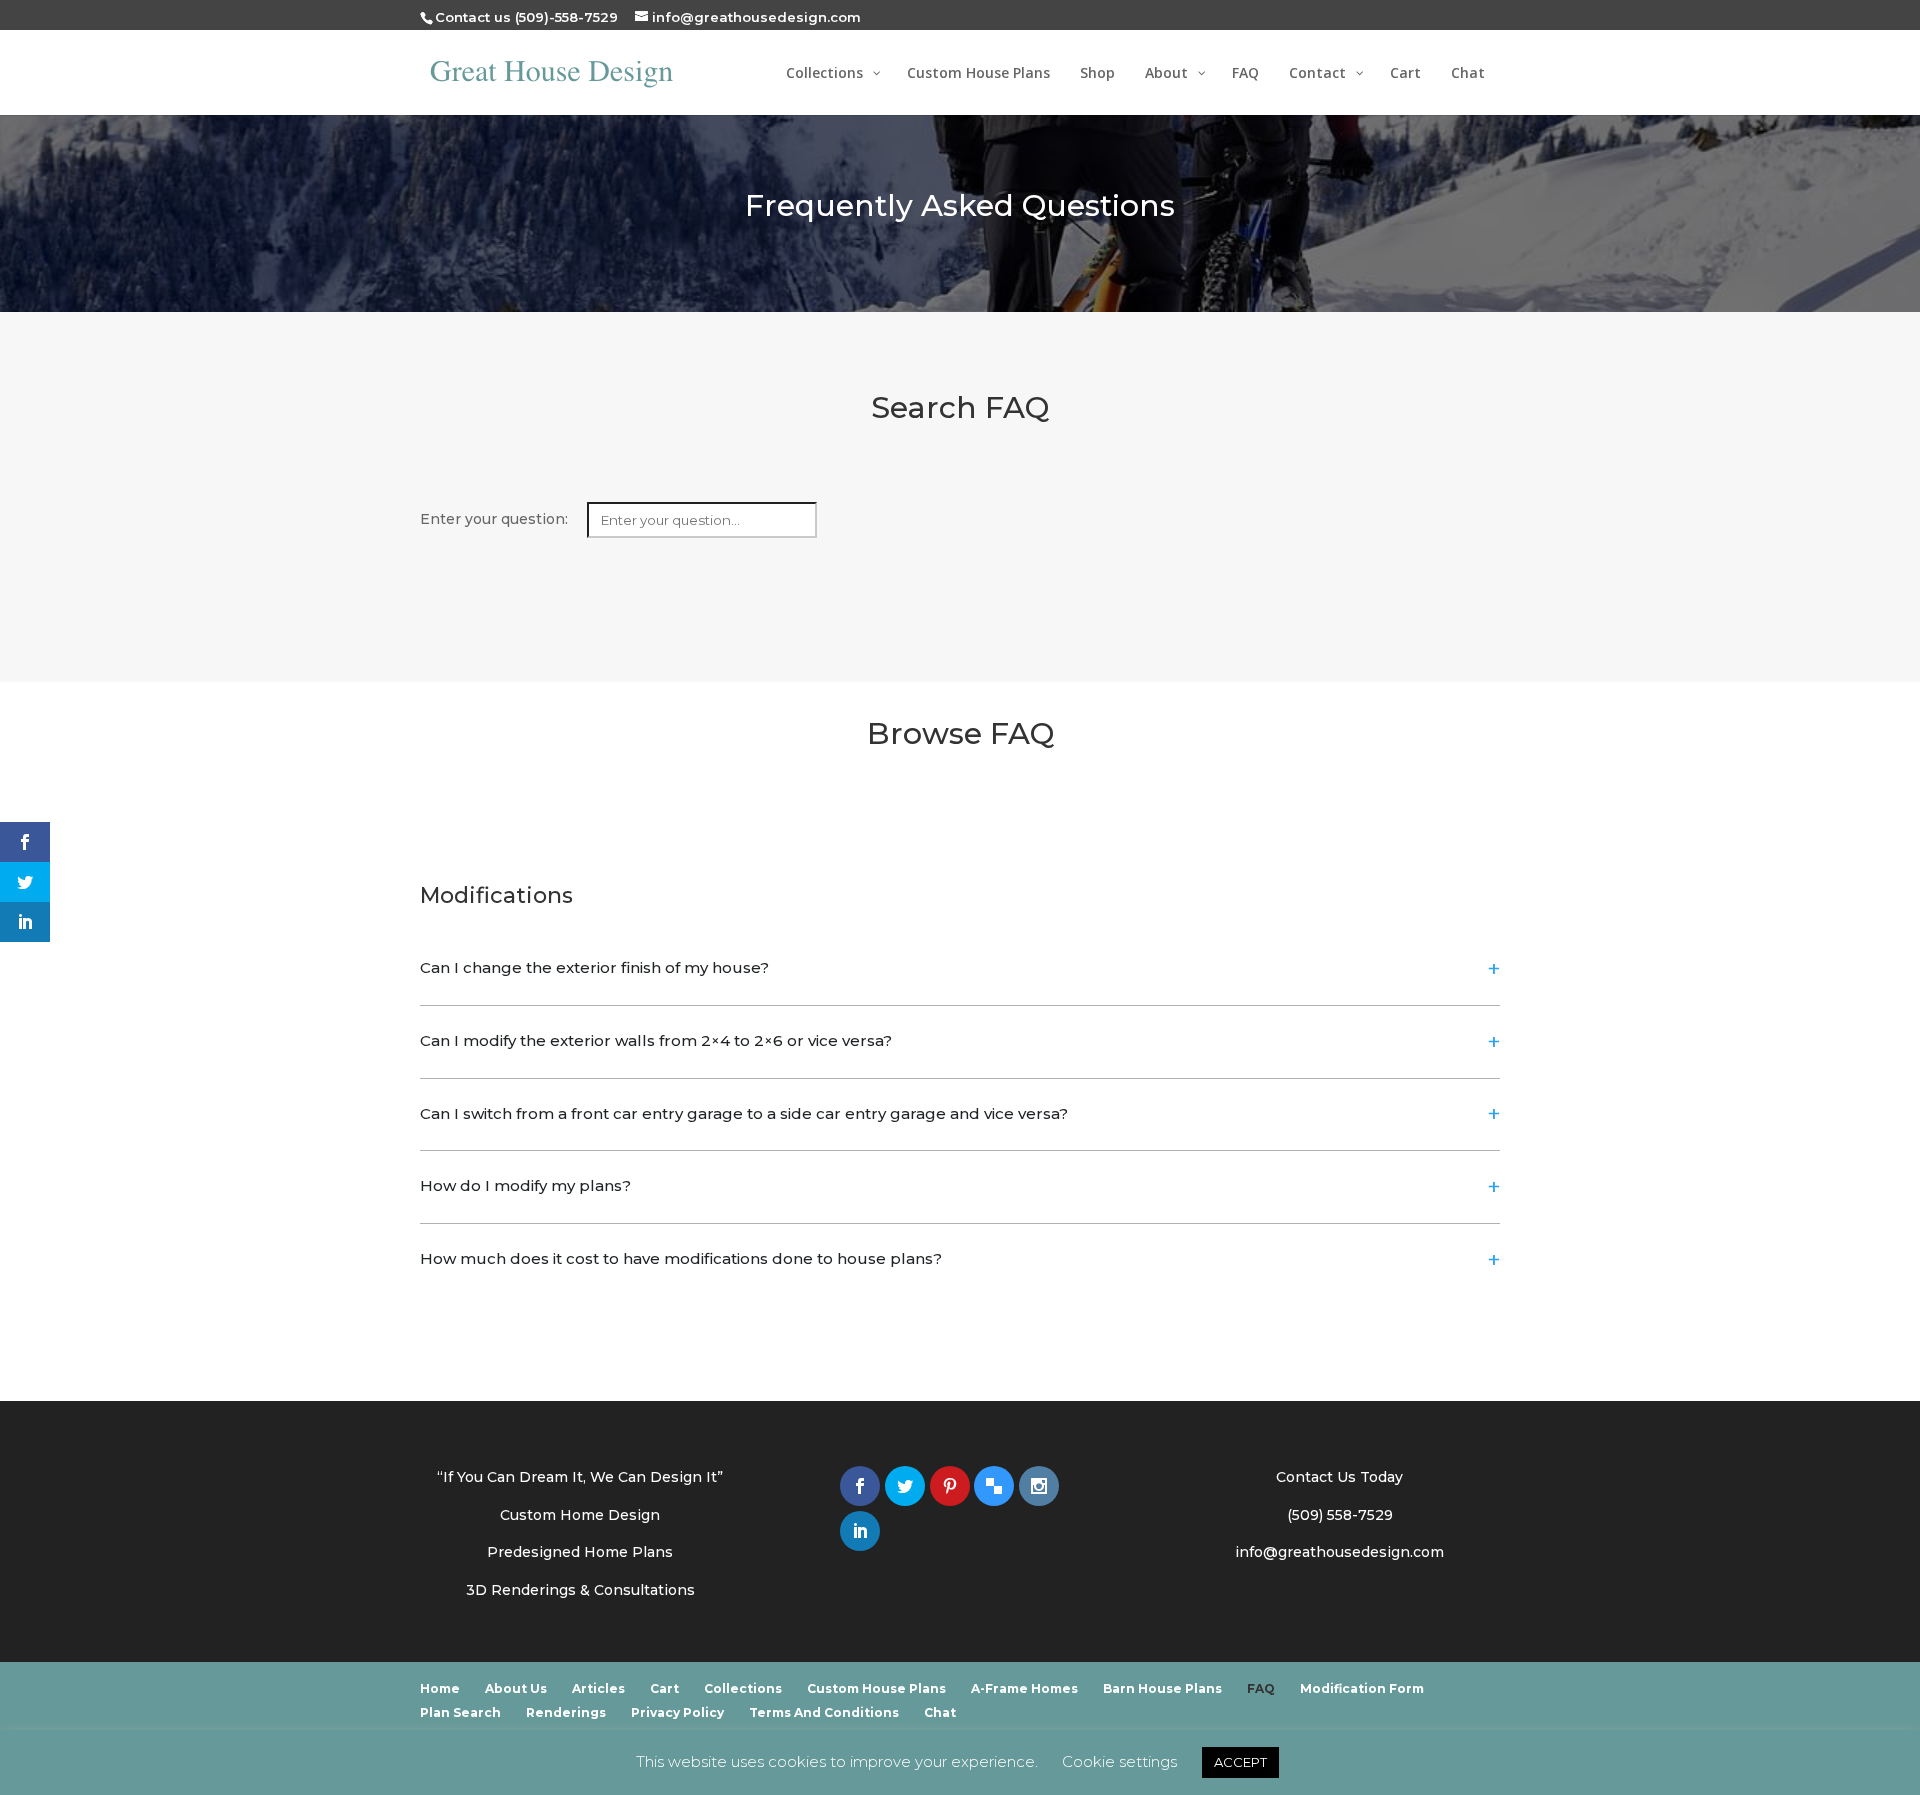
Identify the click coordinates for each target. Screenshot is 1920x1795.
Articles (598, 1688)
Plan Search (460, 1712)
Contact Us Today (1339, 1477)
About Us (516, 1688)
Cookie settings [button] (1119, 1761)
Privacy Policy (677, 1712)
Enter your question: (496, 519)
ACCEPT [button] (1240, 1762)
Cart (664, 1688)
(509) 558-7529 (1340, 1515)
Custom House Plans (876, 1688)
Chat (940, 1712)
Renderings (566, 1712)
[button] (960, 969)
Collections (743, 1688)
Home (440, 1688)
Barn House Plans (1162, 1688)
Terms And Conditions (824, 1712)
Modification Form (1362, 1688)
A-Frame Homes (1024, 1688)
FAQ (1261, 1688)
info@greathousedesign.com (1339, 1552)
